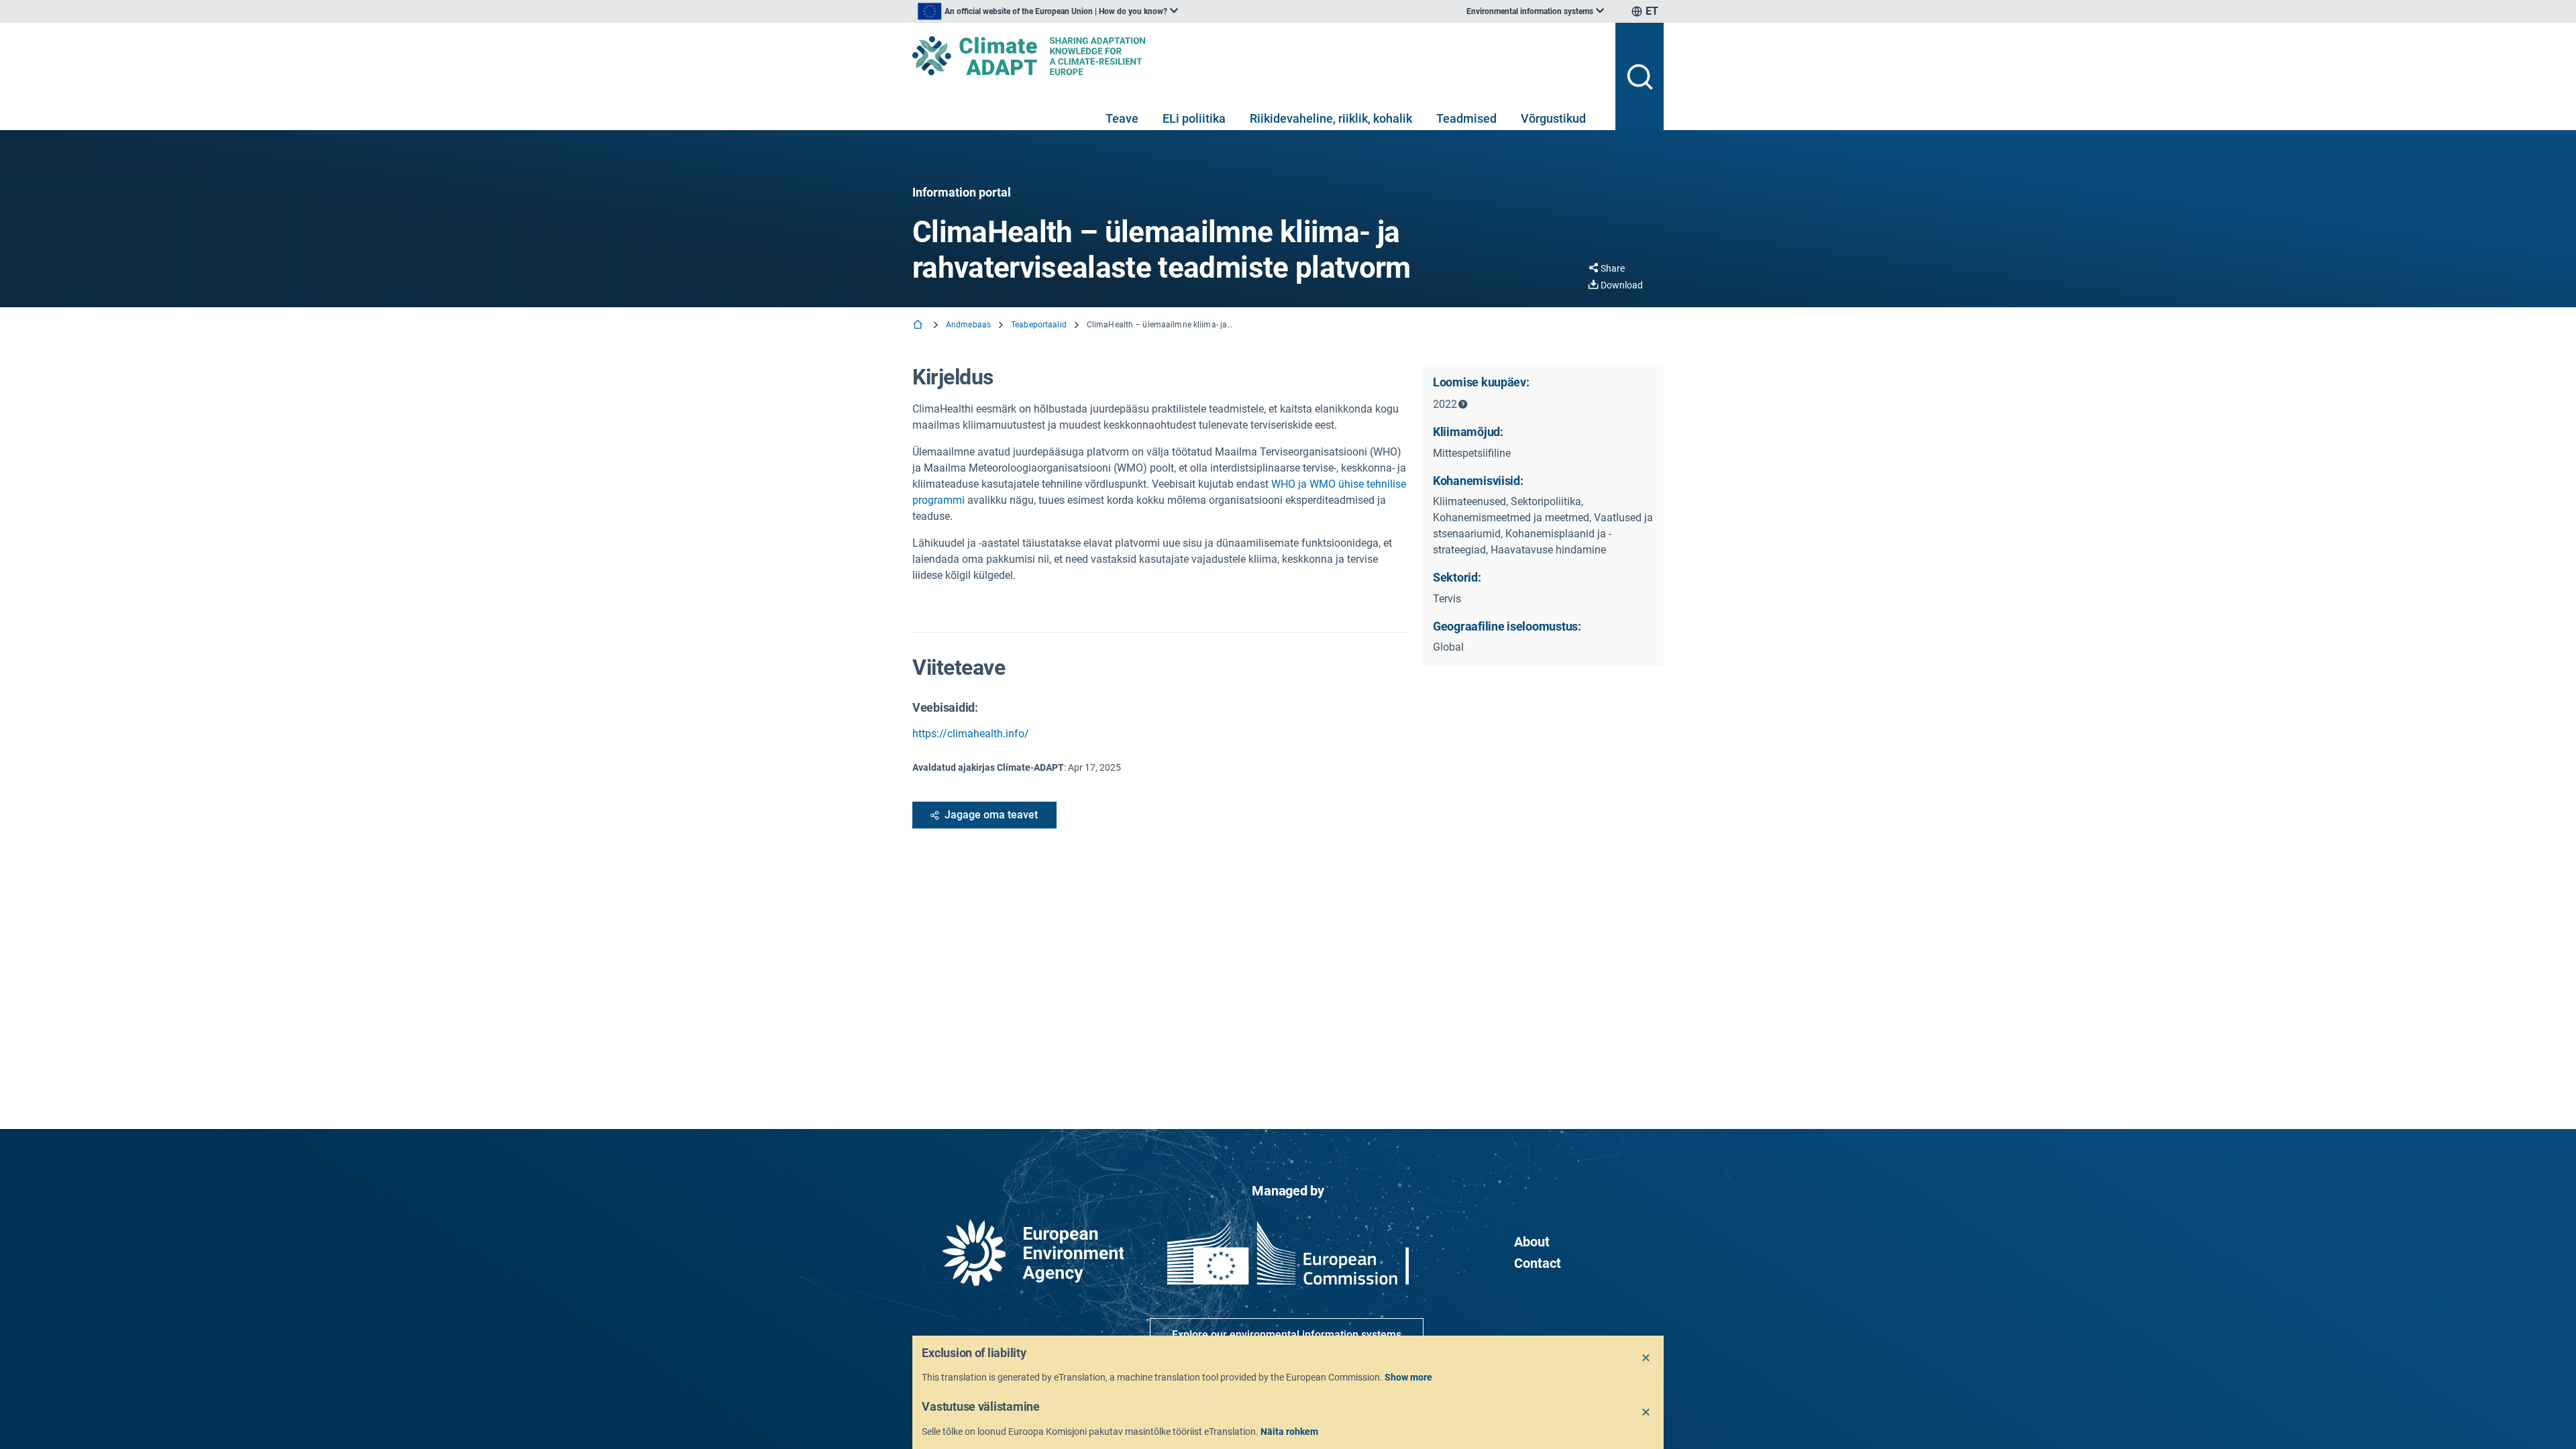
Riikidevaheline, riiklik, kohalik (1331, 118)
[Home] (919, 326)
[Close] (1646, 1358)
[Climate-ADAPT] (1258, 56)
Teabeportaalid (1039, 325)
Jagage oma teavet (991, 815)
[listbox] (1048, 11)
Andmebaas (968, 325)
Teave (1122, 118)
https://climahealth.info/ (971, 734)
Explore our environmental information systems (1287, 1335)
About (1532, 1242)
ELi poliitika (1194, 118)
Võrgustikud (1553, 118)
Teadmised (1466, 118)
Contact (1538, 1263)
